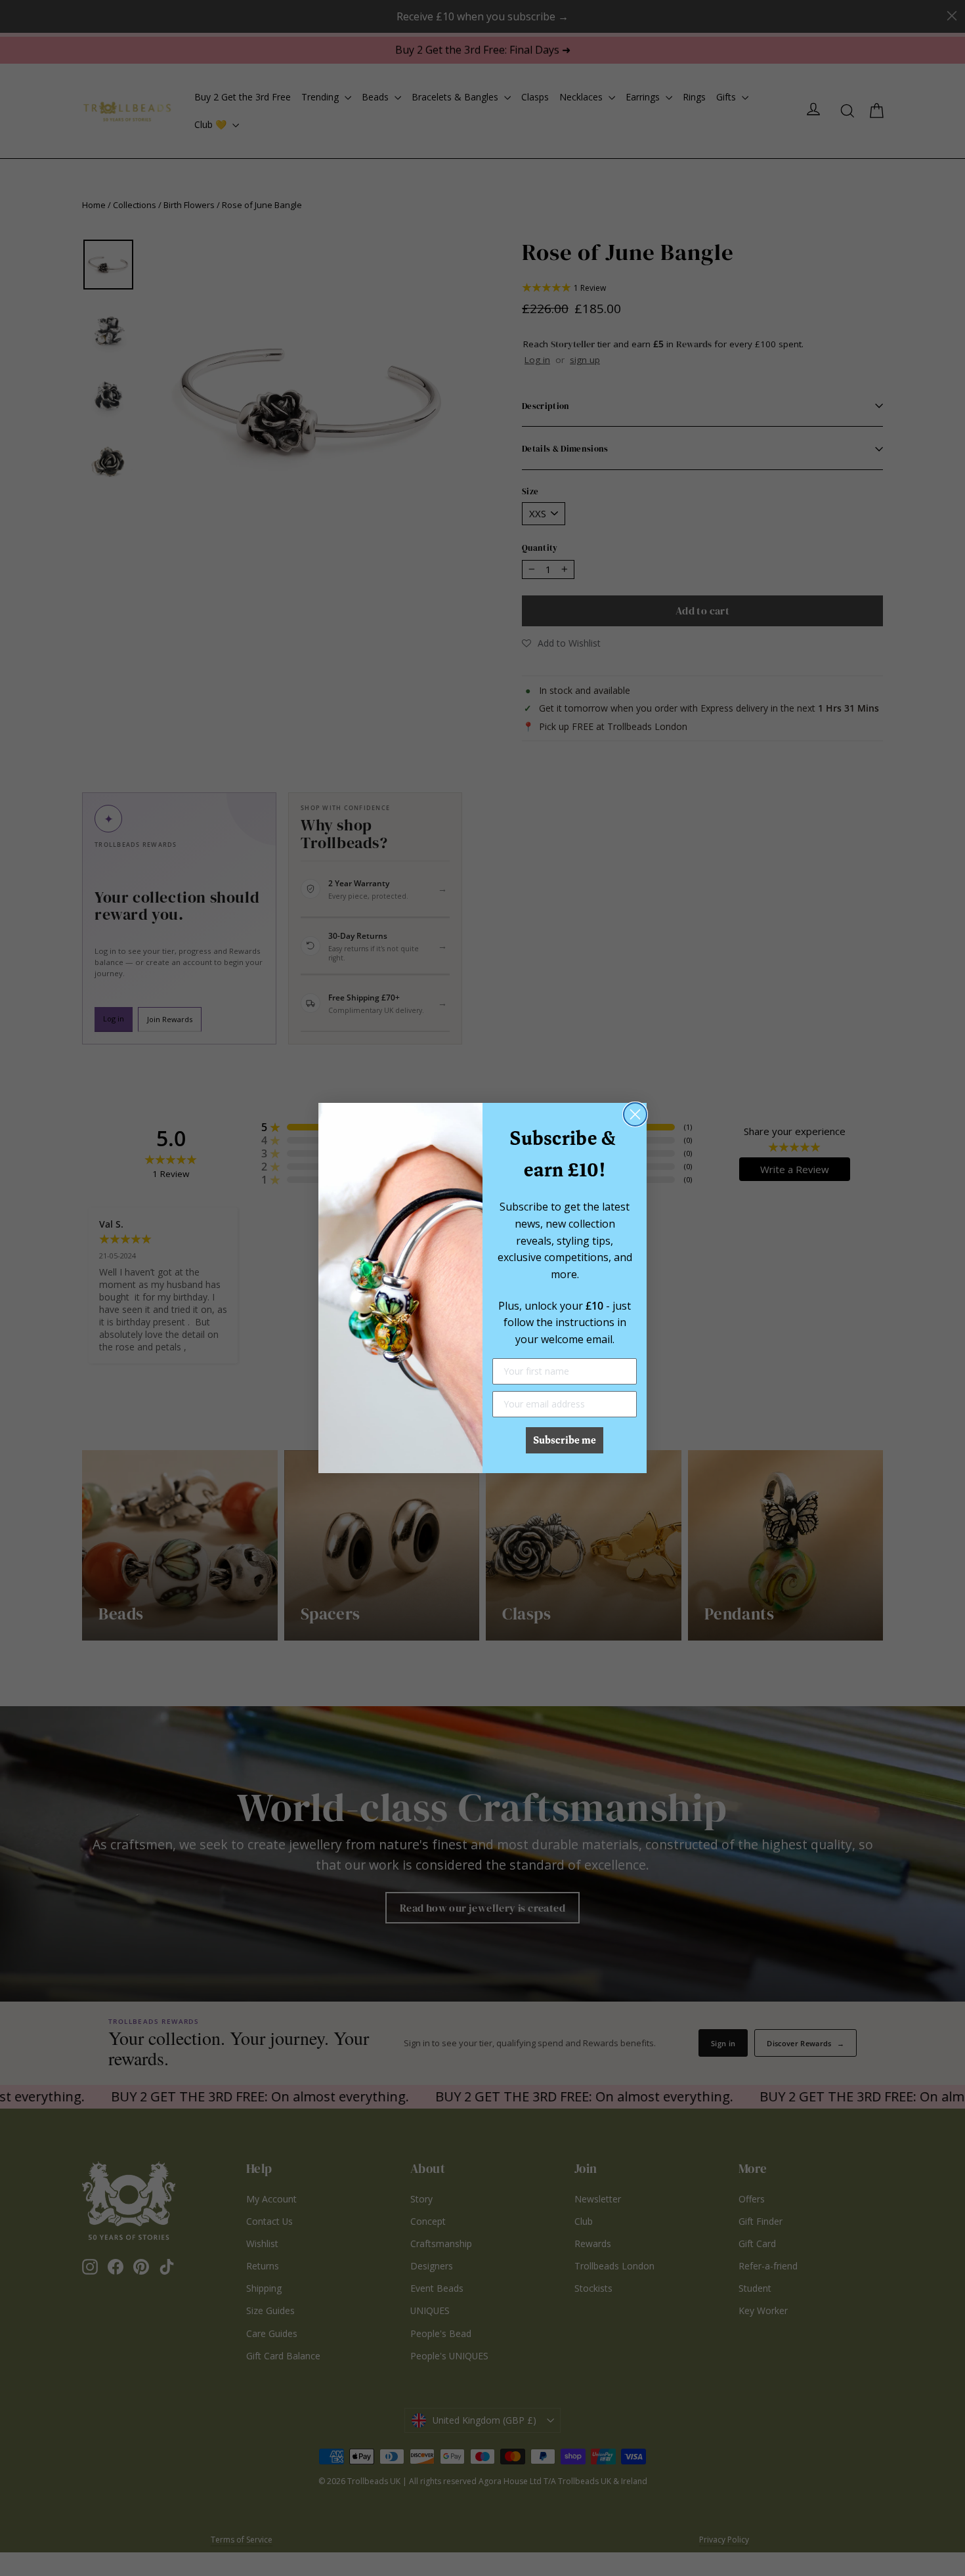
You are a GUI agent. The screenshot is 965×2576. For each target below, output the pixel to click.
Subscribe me (565, 1440)
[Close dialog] (635, 1114)
